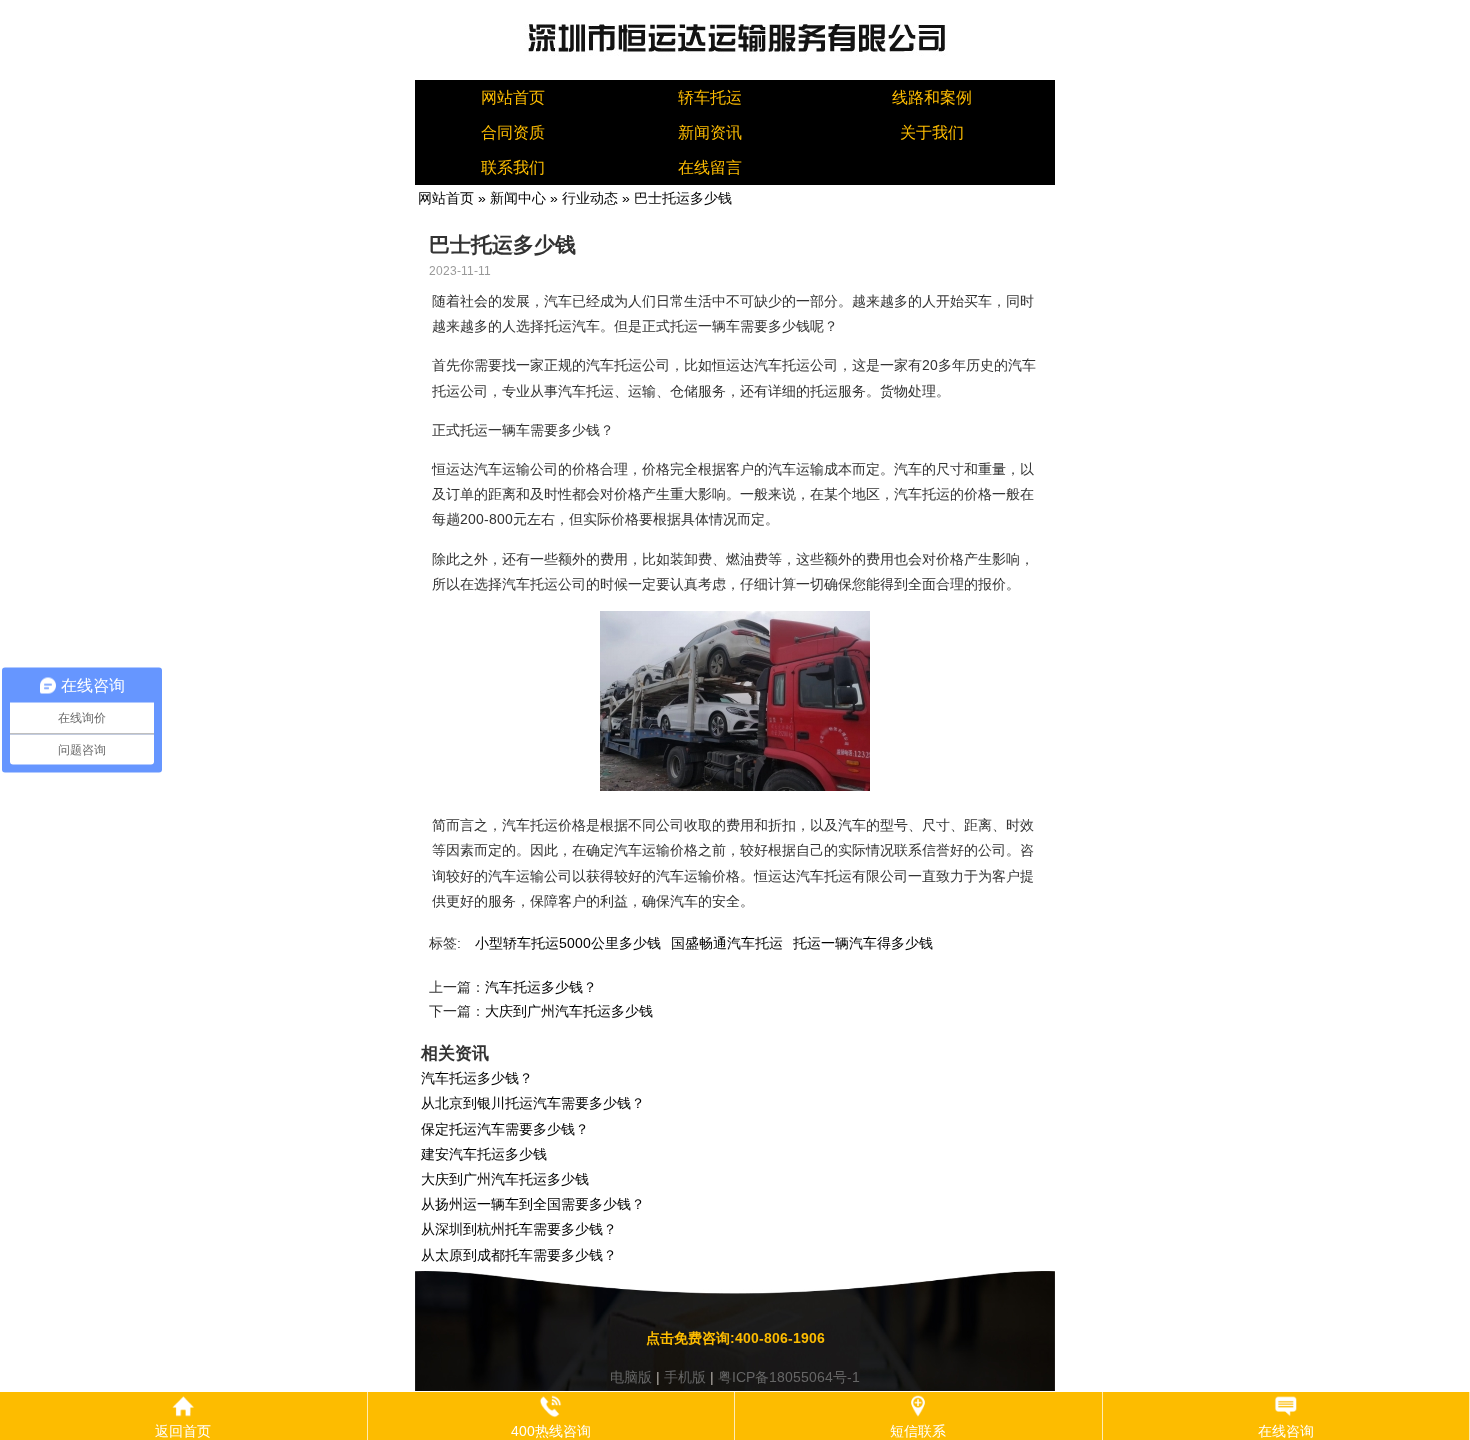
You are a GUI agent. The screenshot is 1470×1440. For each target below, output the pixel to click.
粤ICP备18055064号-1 (789, 1377)
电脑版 (631, 1377)
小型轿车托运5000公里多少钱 (568, 943)
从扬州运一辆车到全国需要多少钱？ (533, 1204)
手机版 (685, 1377)
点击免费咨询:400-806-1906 (735, 1338)
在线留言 (710, 167)
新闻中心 (518, 198)
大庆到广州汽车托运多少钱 (569, 1011)
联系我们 (513, 167)
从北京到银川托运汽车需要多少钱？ (533, 1103)
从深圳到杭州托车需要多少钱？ (519, 1229)
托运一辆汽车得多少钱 (863, 943)
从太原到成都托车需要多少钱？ (519, 1255)
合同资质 (513, 132)
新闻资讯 (710, 132)
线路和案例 (932, 97)
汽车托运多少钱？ (541, 987)
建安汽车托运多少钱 (484, 1154)
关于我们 (932, 132)
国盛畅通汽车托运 (727, 943)
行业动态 (590, 198)
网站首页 (513, 97)
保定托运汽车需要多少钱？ (505, 1129)
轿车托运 (710, 97)
